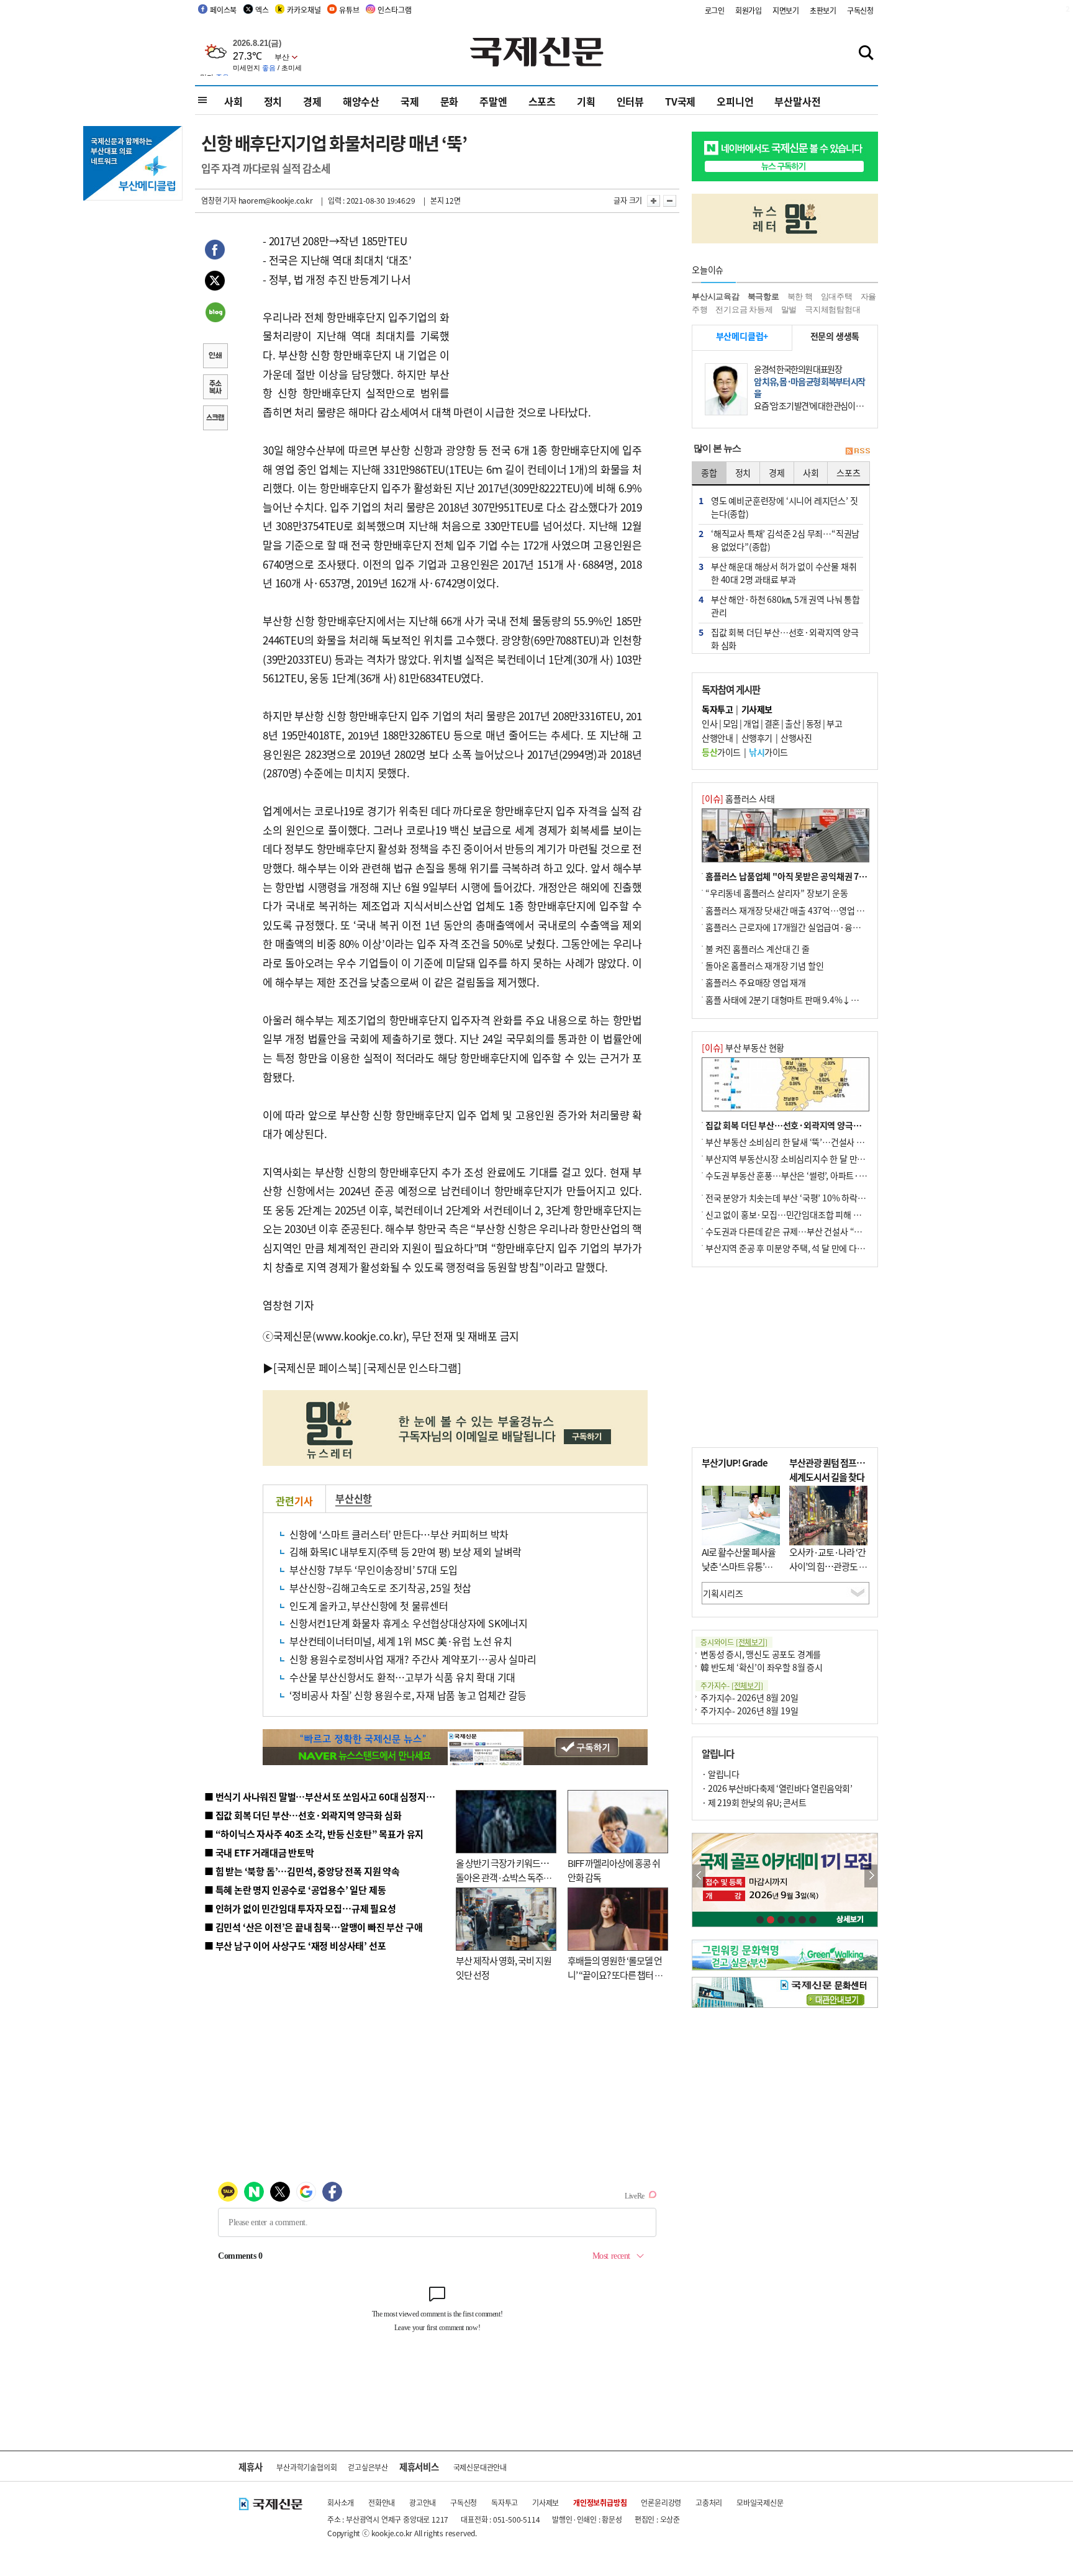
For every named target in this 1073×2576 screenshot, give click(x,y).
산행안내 (717, 738)
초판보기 (823, 10)
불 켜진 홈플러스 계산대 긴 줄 (758, 949)
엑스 (262, 10)
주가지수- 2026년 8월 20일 (749, 1697)
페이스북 (223, 10)
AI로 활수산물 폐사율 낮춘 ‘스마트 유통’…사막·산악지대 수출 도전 (739, 1573)
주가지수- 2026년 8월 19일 (749, 1711)
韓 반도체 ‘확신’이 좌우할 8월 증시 (762, 1667)
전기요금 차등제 (744, 310)
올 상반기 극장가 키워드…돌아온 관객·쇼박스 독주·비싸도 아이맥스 (502, 1877)
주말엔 (493, 101)
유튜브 (349, 10)
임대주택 (837, 296)
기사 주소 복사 (215, 388)
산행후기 (757, 738)
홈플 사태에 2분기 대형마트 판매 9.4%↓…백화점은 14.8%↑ (816, 1000)
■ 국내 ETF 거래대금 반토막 (259, 1852)
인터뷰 (630, 101)
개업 (751, 723)
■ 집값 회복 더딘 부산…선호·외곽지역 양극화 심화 (303, 1815)
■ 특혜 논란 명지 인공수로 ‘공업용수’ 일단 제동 (295, 1890)
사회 (233, 101)
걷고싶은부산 (368, 2467)
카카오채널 (304, 10)
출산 (793, 723)
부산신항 (354, 1498)
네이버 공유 (215, 314)
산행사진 (796, 738)
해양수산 (361, 101)
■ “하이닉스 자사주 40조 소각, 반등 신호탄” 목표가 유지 (314, 1834)
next (871, 1876)
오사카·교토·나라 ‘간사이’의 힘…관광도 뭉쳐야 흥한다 (828, 1566)
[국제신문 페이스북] (317, 1367)
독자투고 (505, 2502)
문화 (450, 101)
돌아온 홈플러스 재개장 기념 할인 (764, 965)
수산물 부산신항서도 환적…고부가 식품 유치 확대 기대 (402, 1677)
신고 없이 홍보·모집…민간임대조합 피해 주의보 (791, 1214)
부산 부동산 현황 (743, 1047)
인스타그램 (394, 10)
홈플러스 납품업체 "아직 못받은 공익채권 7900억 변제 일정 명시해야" (830, 876)
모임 (731, 723)
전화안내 (382, 2502)
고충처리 (709, 2502)
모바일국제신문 (760, 2502)
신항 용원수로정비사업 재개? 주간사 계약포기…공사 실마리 (413, 1659)
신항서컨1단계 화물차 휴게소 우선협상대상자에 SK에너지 (409, 1623)
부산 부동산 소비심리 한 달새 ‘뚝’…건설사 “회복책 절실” (806, 1142)
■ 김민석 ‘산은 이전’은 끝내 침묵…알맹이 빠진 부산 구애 (313, 1927)
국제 (410, 101)
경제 (312, 101)
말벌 (789, 310)
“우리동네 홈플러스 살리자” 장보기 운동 (777, 893)
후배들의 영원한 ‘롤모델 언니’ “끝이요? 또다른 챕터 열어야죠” (615, 1974)
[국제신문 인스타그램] (412, 1367)
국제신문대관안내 (480, 2467)
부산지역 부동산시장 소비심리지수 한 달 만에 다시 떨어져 (807, 1159)
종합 (709, 472)
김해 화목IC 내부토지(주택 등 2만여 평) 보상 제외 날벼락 (405, 1552)
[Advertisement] (549, 309)
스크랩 (215, 419)
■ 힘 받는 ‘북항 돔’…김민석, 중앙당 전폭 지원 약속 (302, 1871)
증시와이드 (734, 1642)
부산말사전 (797, 101)
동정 (814, 723)
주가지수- (732, 1685)
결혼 (772, 723)
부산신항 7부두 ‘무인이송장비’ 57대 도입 (374, 1570)
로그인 (715, 10)
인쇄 (215, 357)
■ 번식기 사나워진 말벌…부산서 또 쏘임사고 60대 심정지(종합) (327, 1796)
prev (699, 1876)
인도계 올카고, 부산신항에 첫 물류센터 (369, 1606)
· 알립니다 (720, 1774)
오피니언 (735, 101)
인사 (709, 723)
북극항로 (763, 296)
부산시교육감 (716, 296)
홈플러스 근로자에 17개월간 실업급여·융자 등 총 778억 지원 (813, 927)
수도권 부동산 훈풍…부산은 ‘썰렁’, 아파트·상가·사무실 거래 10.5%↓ (831, 1175)
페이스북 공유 (215, 251)
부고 (834, 723)
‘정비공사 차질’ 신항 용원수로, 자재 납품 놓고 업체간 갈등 (408, 1695)
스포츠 (542, 101)
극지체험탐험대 (833, 310)
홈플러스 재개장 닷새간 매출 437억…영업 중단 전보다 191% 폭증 (822, 910)
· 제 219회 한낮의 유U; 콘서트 (754, 1802)
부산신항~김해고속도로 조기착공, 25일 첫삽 (380, 1588)
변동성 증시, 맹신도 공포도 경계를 (761, 1654)
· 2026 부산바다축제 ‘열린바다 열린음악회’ (777, 1788)
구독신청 (860, 10)
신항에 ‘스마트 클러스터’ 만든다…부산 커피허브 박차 (399, 1534)
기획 (586, 101)
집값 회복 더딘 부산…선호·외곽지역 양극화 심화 (792, 1125)
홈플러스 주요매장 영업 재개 (756, 982)
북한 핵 (800, 296)
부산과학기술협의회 (306, 2467)
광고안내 (423, 2502)
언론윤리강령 (661, 2502)
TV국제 (680, 101)
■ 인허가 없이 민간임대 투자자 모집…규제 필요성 (300, 1908)
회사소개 (341, 2502)
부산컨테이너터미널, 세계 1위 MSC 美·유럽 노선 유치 (401, 1641)
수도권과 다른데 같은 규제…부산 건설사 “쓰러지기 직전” (807, 1231)
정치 (273, 101)
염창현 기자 (219, 200)
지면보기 (786, 10)
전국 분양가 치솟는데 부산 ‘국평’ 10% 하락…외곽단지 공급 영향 (819, 1198)
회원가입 (749, 10)
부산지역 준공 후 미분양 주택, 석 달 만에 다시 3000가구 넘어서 (816, 1248)
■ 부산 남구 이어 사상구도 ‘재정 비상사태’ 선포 (295, 1946)
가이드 (721, 752)
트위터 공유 (215, 282)
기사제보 (546, 2502)
